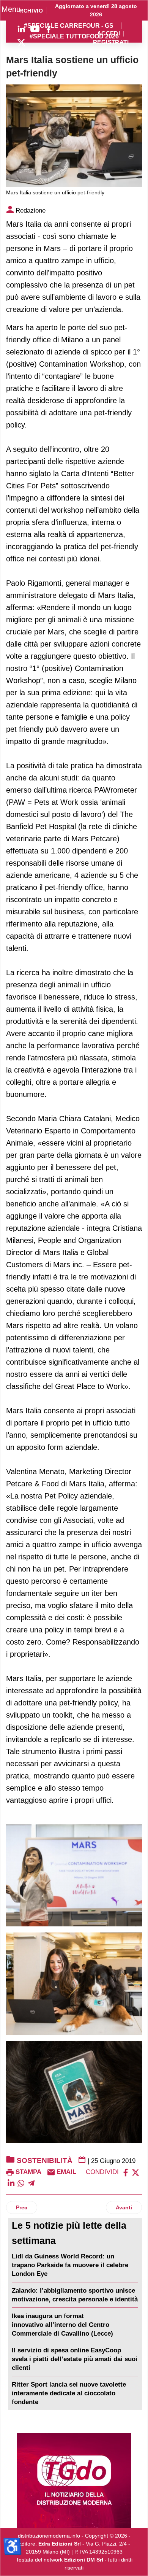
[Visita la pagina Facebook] (49, 29)
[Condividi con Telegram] (31, 2183)
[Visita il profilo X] (21, 43)
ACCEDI (109, 34)
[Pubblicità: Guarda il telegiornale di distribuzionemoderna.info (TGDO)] (74, 2481)
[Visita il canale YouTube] (35, 29)
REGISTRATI (111, 42)
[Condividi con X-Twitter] (135, 2172)
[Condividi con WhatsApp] (21, 2183)
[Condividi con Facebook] (126, 2172)
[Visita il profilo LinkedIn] (21, 29)
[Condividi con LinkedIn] (11, 2183)
